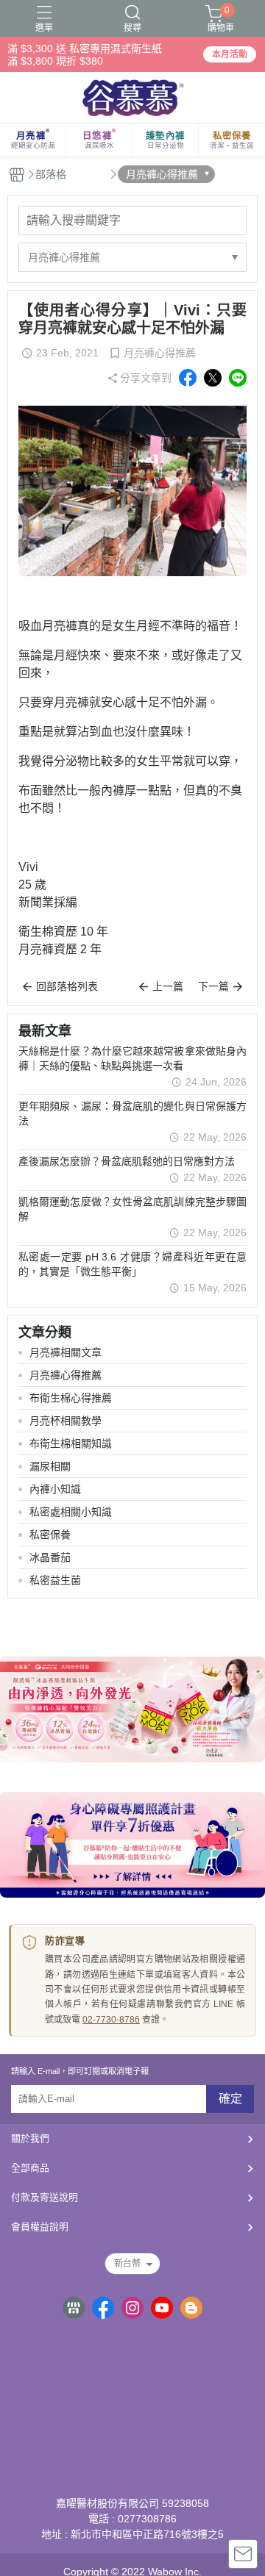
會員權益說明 (40, 2227)
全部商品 (30, 2168)
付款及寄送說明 (45, 2197)
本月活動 (230, 54)
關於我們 (30, 2138)
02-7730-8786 (111, 2020)
